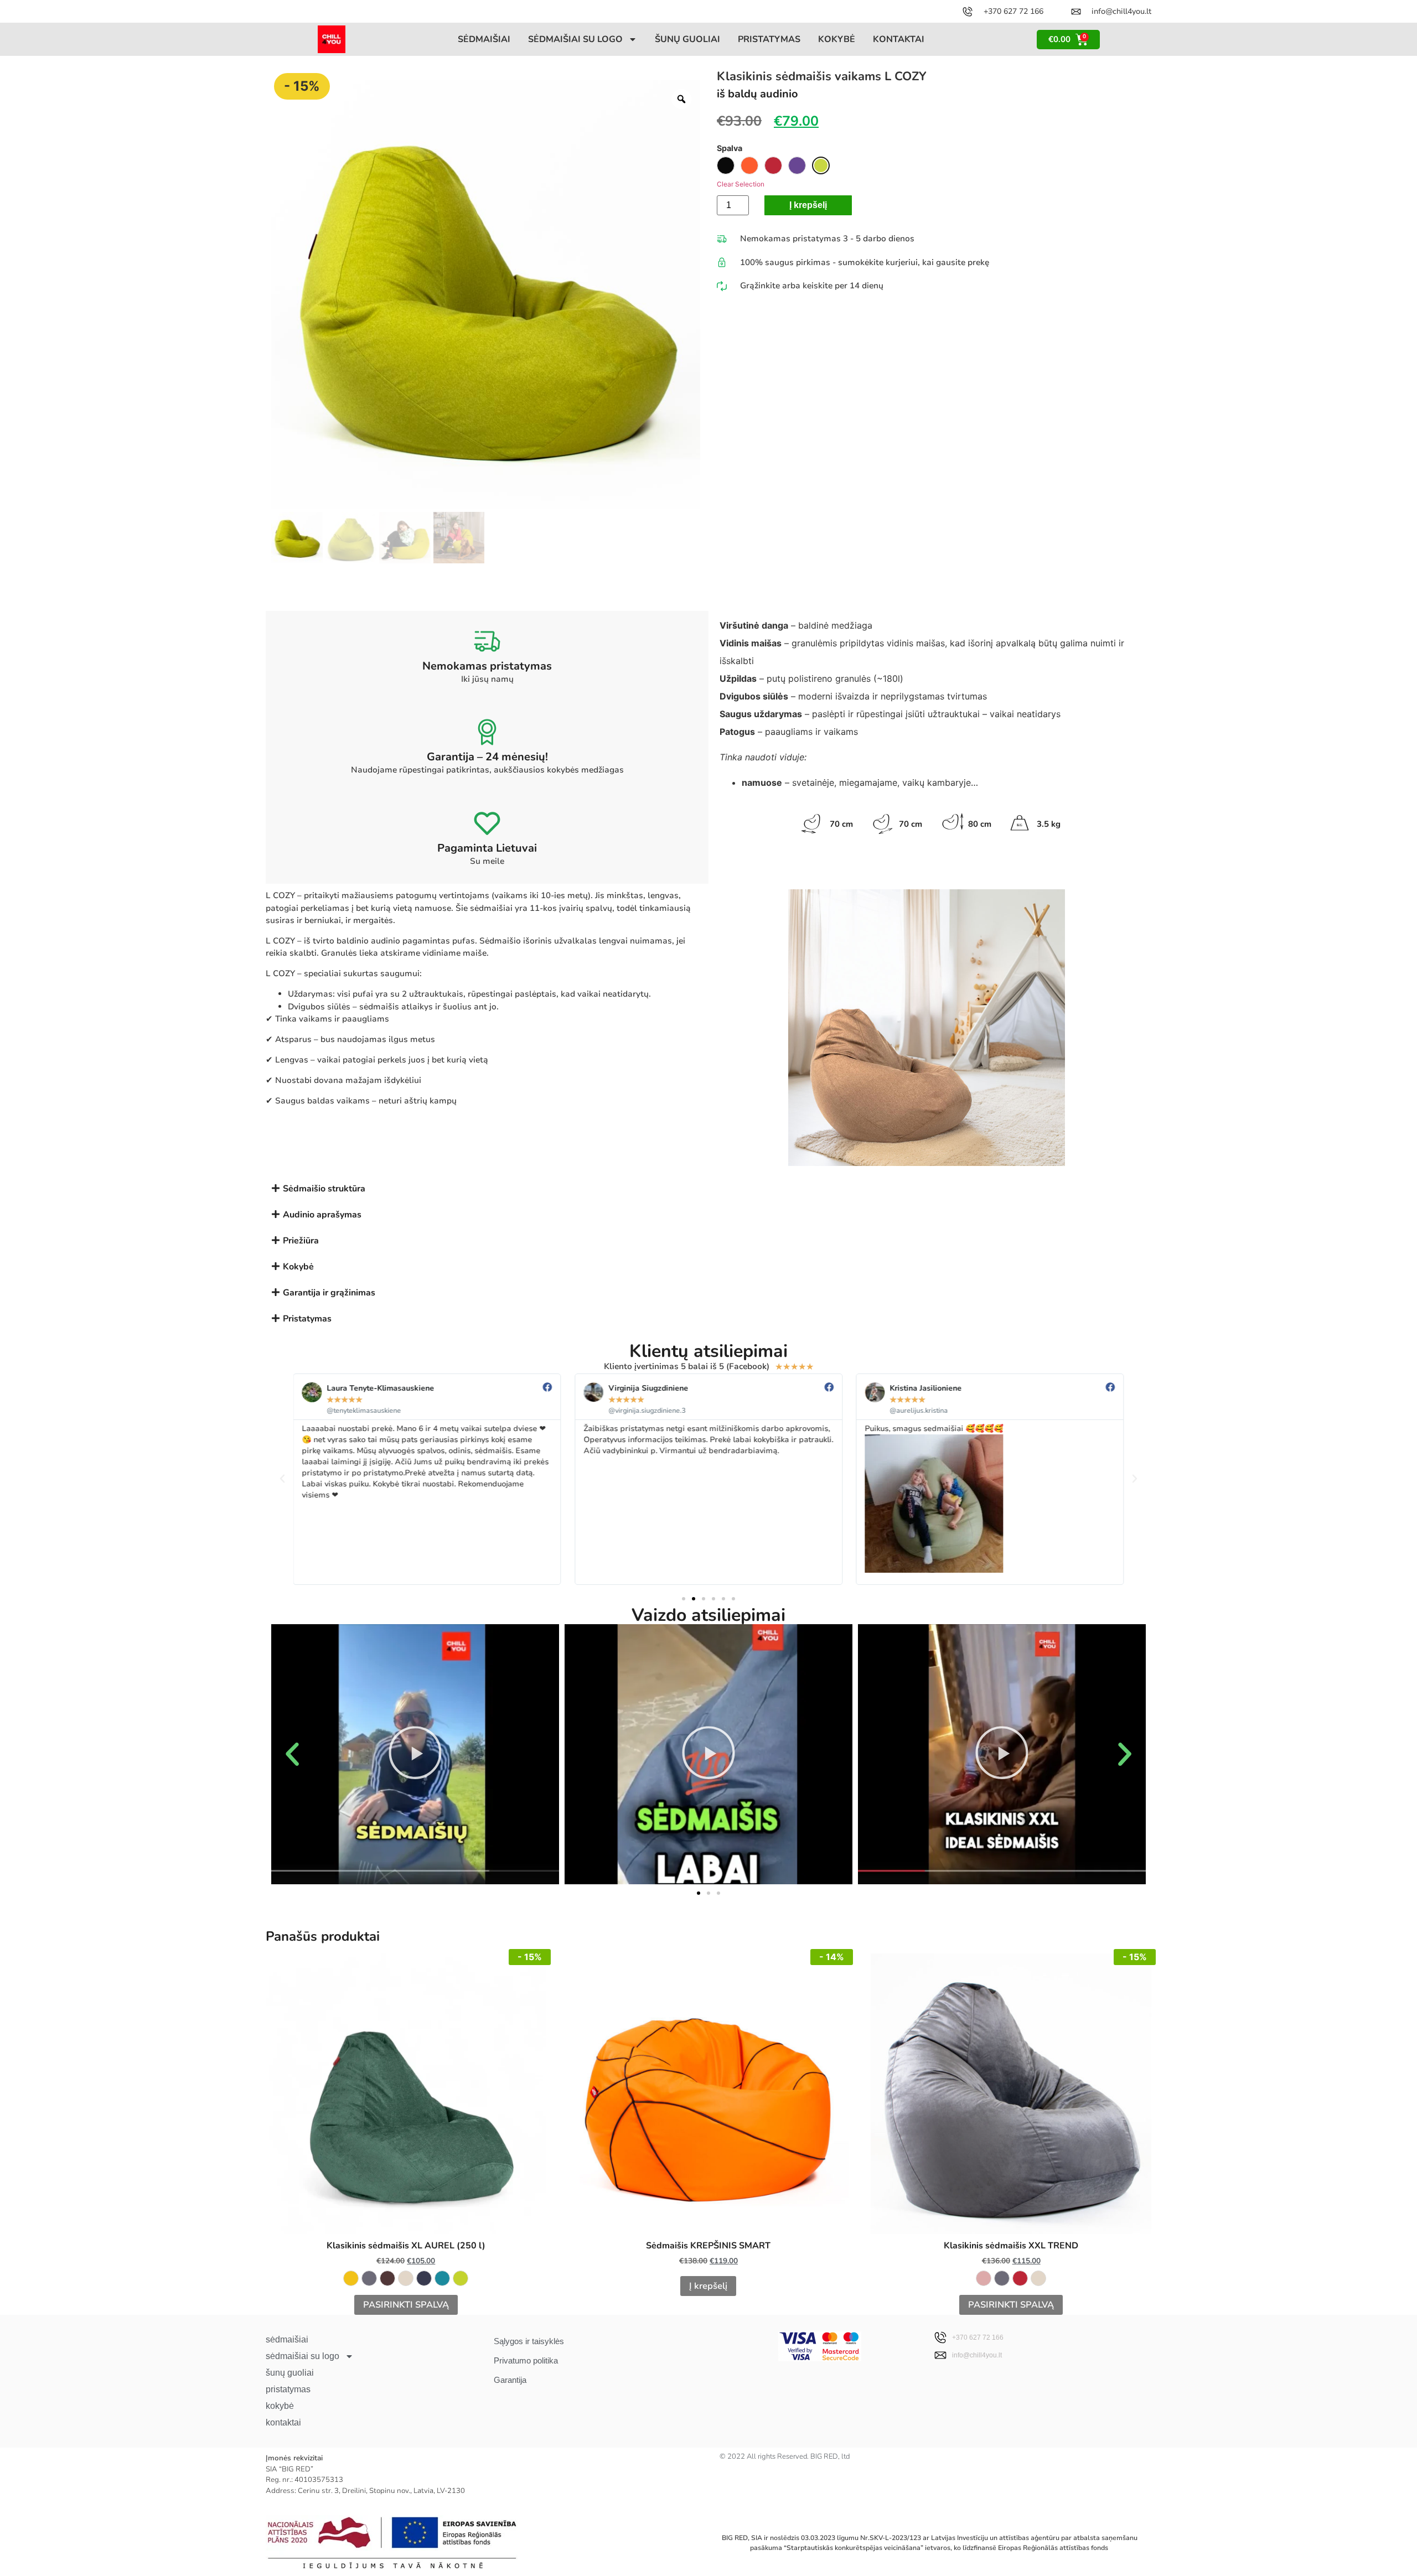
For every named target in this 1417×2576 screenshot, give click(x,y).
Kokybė (298, 1267)
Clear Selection (741, 184)
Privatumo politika (526, 2360)
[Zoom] (681, 99)
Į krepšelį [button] (708, 2286)
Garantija (510, 2380)
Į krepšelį (808, 205)
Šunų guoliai (687, 39)
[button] (708, 1188)
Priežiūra (301, 1241)
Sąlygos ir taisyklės (529, 2341)
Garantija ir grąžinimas (329, 1293)
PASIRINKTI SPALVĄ (406, 2305)
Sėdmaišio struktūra (324, 1189)
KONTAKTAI (899, 39)
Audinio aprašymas (322, 1215)
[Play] (415, 1754)
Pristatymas (307, 1319)
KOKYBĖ (837, 39)
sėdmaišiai (484, 39)
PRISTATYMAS (769, 39)
